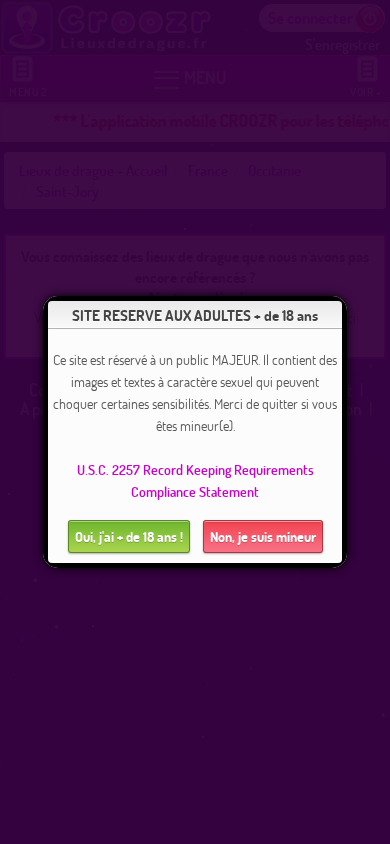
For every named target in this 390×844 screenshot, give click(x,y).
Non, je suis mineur (263, 536)
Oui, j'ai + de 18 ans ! (129, 536)
